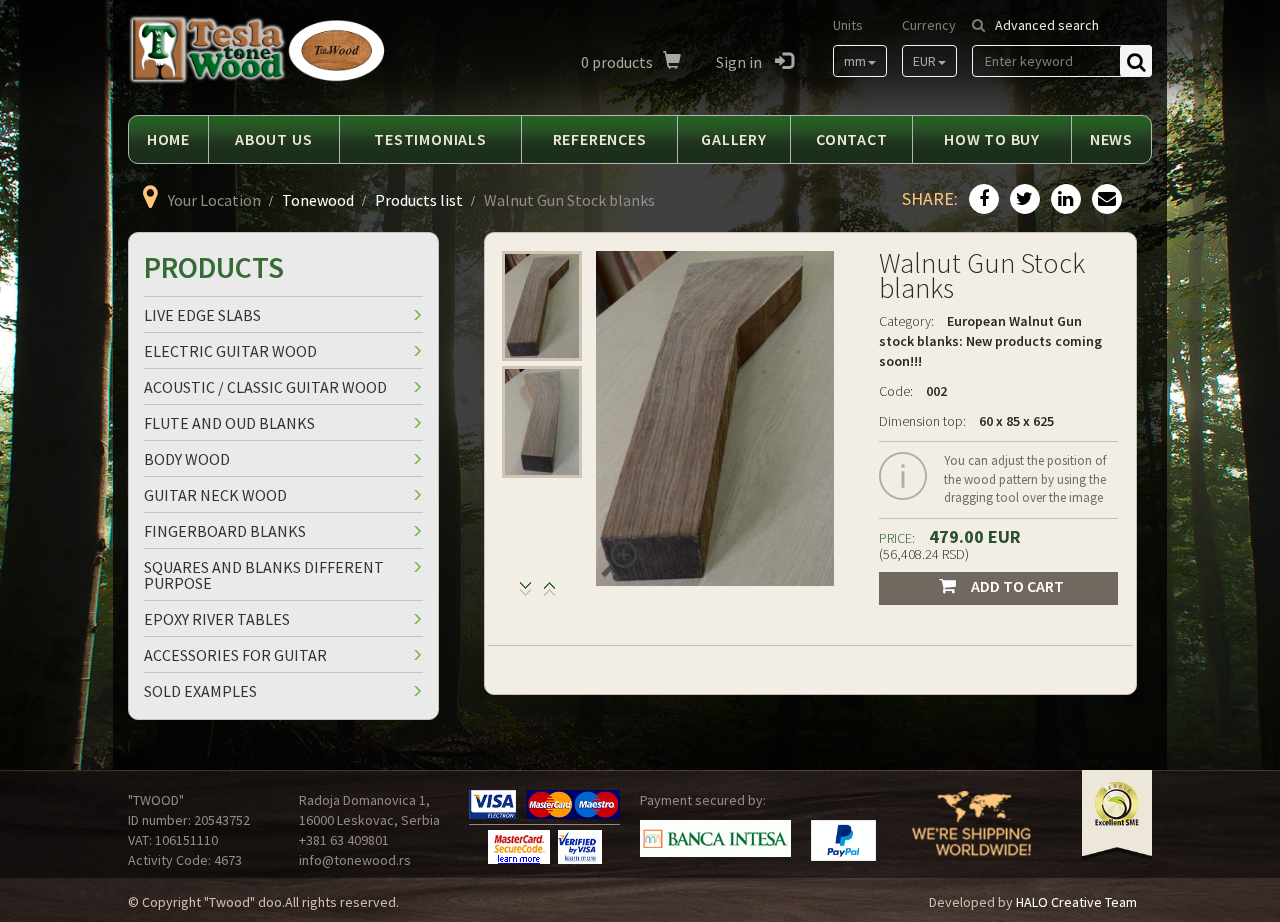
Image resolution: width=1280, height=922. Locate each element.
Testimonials (430, 139)
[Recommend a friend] (1104, 200)
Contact (852, 139)
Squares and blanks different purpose (264, 575)
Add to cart (1017, 586)
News (1111, 139)
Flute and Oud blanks (229, 423)
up (525, 593)
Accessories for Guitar (235, 655)
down (549, 593)
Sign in (740, 62)
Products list (419, 200)
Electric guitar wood (230, 351)
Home (168, 139)
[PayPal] (843, 840)
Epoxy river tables (217, 619)
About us (273, 139)
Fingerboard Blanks (225, 531)
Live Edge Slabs (202, 315)
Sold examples (200, 691)
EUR (924, 61)
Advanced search (1047, 25)
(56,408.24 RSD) (924, 554)
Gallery (734, 139)
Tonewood (318, 200)
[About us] (971, 836)
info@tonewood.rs (355, 860)
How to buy (992, 139)
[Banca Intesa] (715, 839)
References (600, 139)
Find (1136, 61)
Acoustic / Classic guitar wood (265, 387)
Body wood (187, 459)
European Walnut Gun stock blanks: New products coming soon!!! (990, 341)
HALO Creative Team (1076, 902)
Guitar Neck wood (215, 495)
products (617, 62)
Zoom (619, 559)
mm (855, 61)
